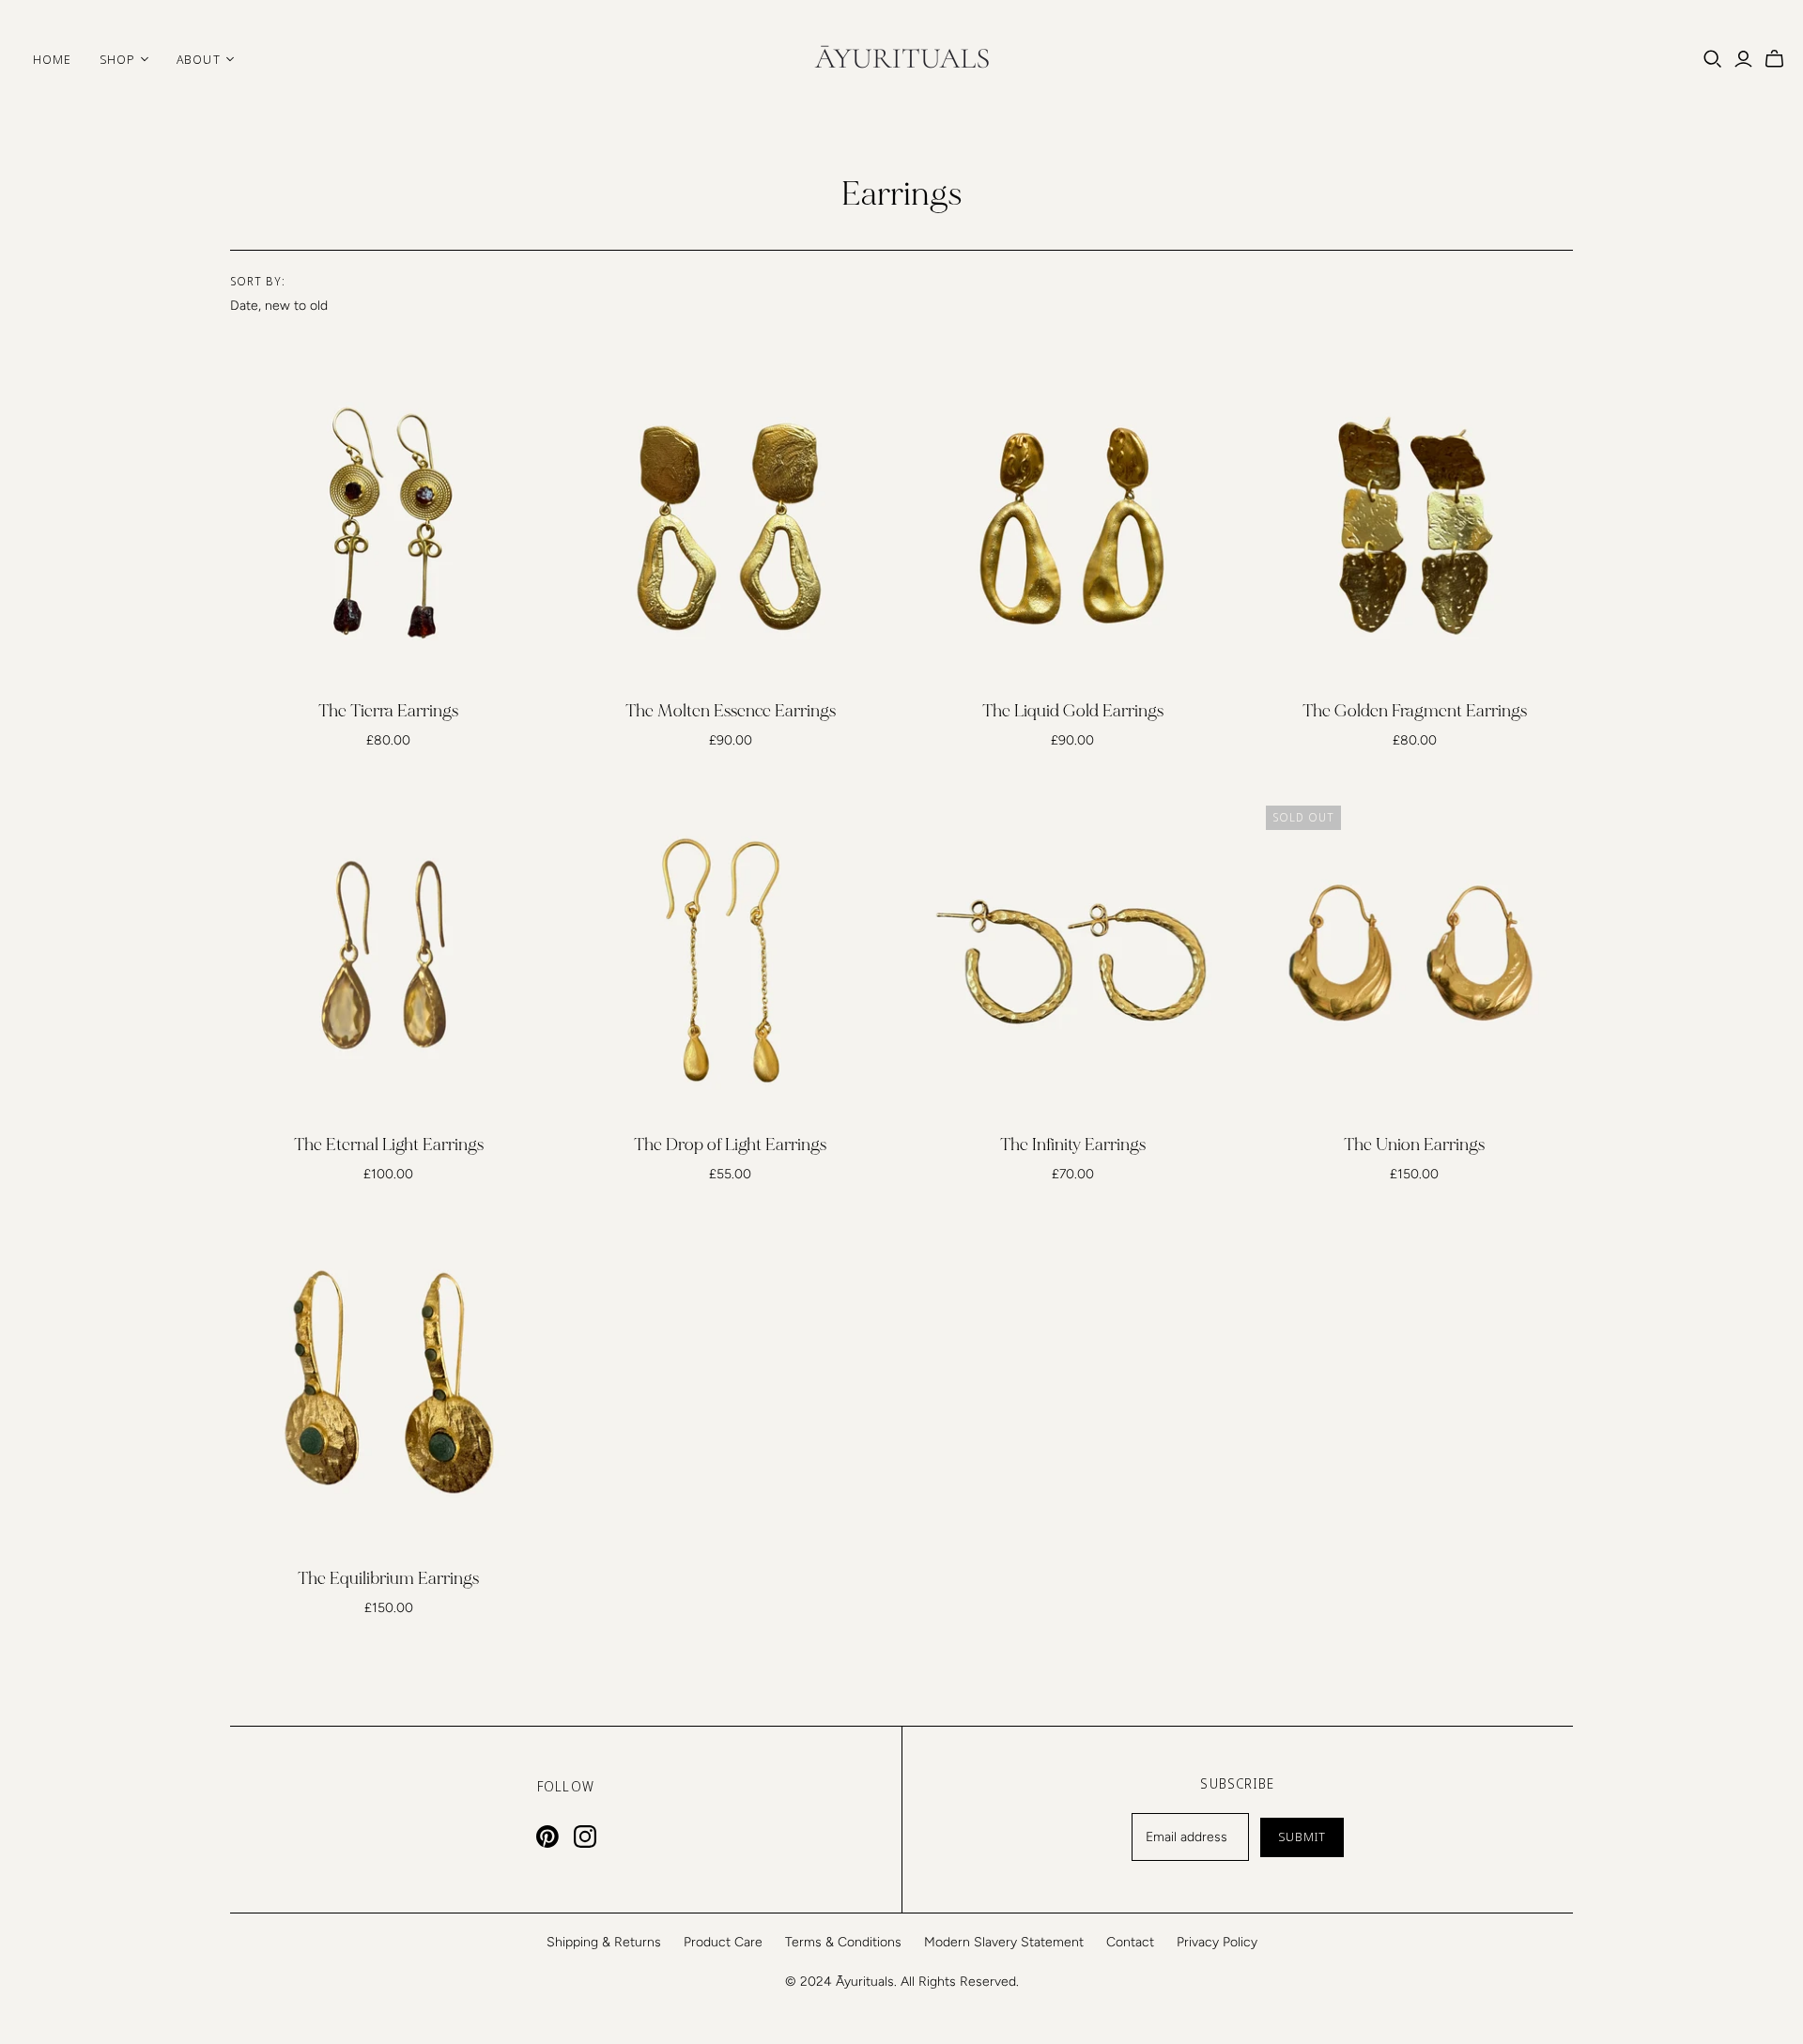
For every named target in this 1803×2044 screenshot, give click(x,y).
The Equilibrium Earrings (388, 1579)
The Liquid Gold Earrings (1073, 711)
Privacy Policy (1217, 1942)
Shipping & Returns (604, 1942)
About (198, 59)
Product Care (723, 1942)
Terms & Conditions (843, 1942)
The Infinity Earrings (1073, 1145)
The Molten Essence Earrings (731, 711)
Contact (1130, 1942)
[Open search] (1713, 59)
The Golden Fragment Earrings (1415, 711)
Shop (117, 59)
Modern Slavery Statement (1004, 1942)
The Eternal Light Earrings (389, 1145)
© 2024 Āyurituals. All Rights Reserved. (902, 1982)
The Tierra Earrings (388, 711)
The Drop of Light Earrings (730, 1145)
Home (52, 59)
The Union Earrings (1414, 1145)
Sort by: (258, 282)
